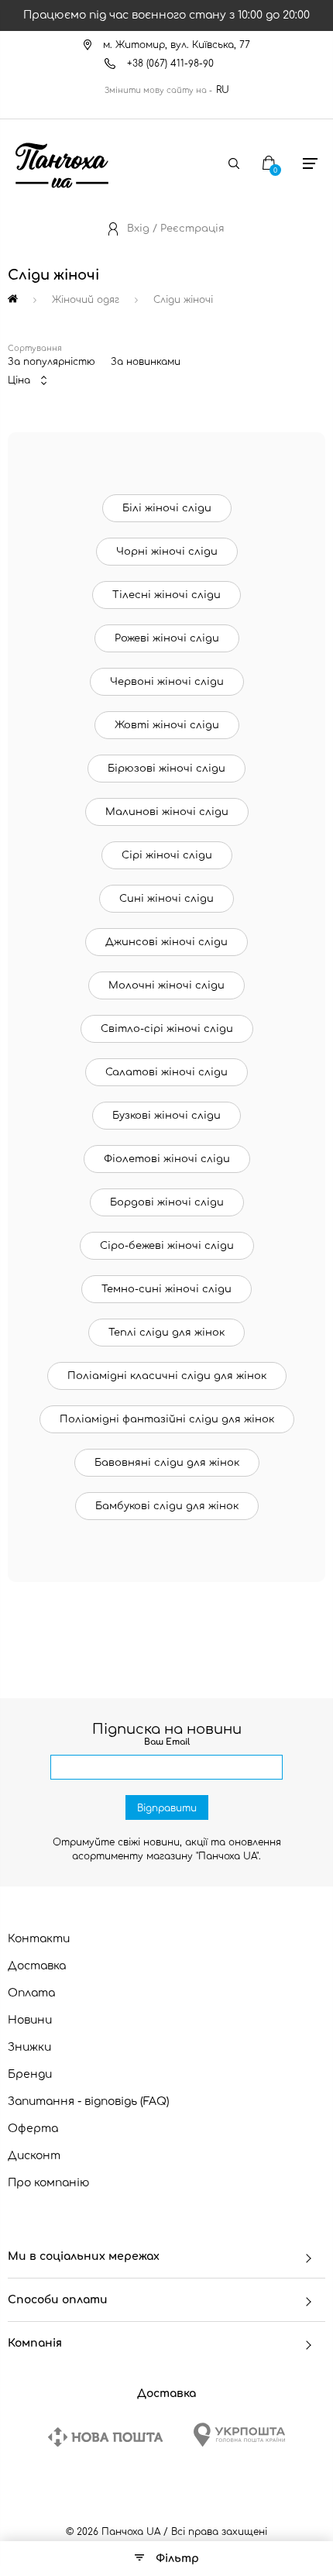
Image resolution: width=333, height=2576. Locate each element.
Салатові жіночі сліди (166, 1072)
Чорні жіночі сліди (167, 552)
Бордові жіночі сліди (167, 1202)
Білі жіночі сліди (167, 508)
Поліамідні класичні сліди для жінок (167, 1376)
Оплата (31, 1993)
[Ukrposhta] (239, 2435)
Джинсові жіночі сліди (166, 942)
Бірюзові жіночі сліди (166, 769)
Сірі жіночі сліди (167, 855)
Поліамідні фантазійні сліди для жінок (167, 1419)
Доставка (37, 1966)
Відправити (167, 1808)
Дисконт (34, 2156)
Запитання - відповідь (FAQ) (89, 2101)
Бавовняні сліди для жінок (167, 1463)
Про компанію (49, 2183)
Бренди (30, 2074)
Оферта (33, 2129)
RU (223, 90)
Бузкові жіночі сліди (166, 1116)
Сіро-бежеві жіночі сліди (167, 1246)
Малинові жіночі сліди (167, 812)
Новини (30, 2020)
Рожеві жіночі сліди (167, 638)
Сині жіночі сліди (166, 899)
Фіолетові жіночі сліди (167, 1159)
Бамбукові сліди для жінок (167, 1506)
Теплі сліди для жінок (166, 1333)
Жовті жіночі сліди (167, 725)
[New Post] (105, 2437)
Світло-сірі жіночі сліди (167, 1029)
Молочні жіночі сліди (166, 985)
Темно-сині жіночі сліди (166, 1289)
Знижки (29, 2047)
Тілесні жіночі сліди (166, 595)
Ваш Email (167, 1742)
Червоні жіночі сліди (167, 682)
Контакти (39, 1939)
